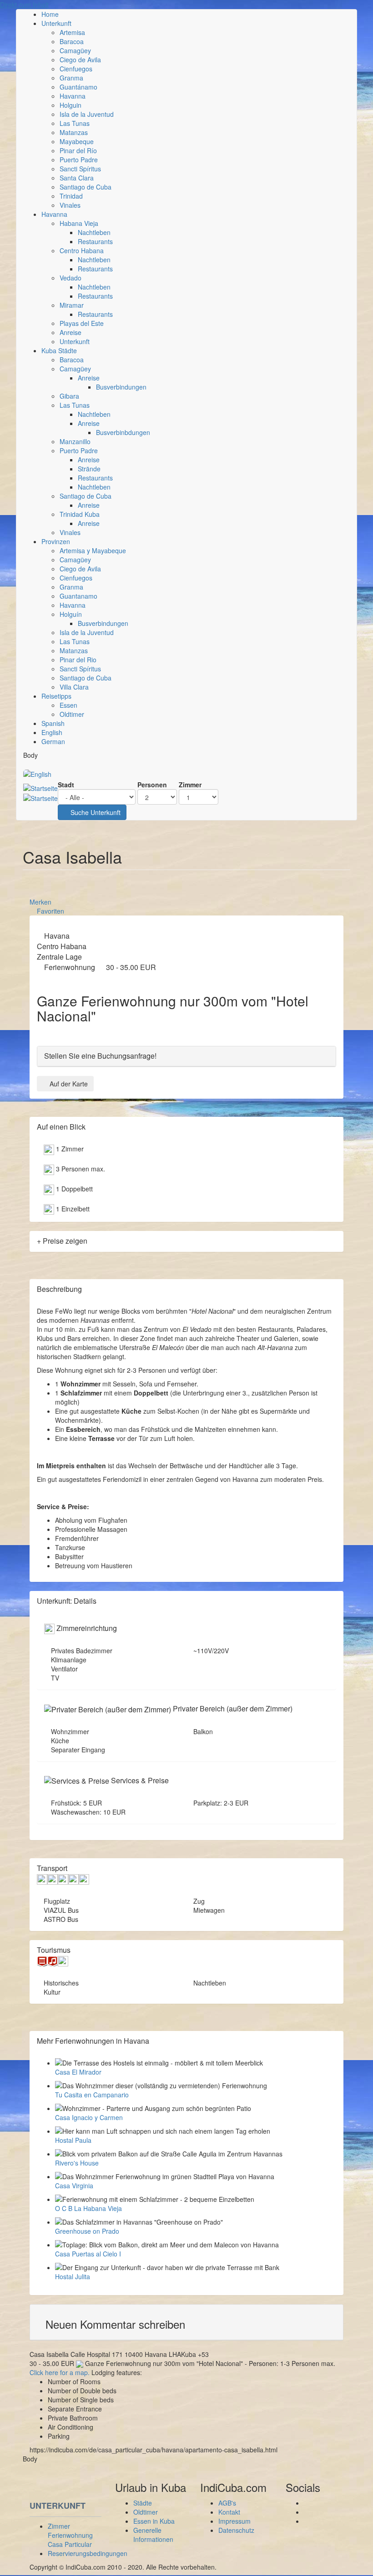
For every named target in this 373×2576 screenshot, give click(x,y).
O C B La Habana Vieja (88, 2208)
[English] (37, 773)
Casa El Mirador (78, 2072)
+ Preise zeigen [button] (62, 1241)
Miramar (72, 305)
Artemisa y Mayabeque (93, 550)
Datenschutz (236, 2530)
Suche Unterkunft (95, 812)
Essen (68, 705)
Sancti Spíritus (80, 169)
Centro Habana (82, 250)
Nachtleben (94, 232)
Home (50, 14)
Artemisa (72, 32)
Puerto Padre (79, 160)
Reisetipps (56, 696)
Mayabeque (77, 141)
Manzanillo (75, 441)
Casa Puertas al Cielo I (88, 2254)
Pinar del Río (78, 150)
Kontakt (229, 2512)
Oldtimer (72, 714)
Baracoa (72, 41)
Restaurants (95, 241)
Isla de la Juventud (87, 114)
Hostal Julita (73, 2276)
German (53, 741)
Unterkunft (56, 23)
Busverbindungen (121, 387)
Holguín (71, 614)
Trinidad (71, 196)
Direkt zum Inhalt (24, 5)
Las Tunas (75, 123)
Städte (143, 2503)
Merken (40, 902)
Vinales (70, 205)
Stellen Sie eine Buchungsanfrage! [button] (100, 1056)
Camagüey (75, 50)
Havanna (73, 96)
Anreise (71, 332)
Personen (152, 785)
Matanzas (74, 132)
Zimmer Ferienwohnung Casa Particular (70, 2535)
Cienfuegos (76, 69)
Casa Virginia (74, 2186)
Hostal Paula (73, 2140)
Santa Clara (77, 178)
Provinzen (56, 541)
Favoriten (50, 911)
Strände (89, 469)
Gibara (69, 396)
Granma (71, 78)
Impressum (234, 2521)
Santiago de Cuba (86, 187)
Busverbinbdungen (123, 432)
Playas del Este (82, 323)
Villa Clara (74, 687)
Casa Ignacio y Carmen (89, 2117)
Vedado (71, 278)
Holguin (71, 105)
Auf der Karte (69, 1084)
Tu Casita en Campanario (92, 2095)
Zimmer (190, 785)
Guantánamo (78, 87)
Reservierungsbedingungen (88, 2553)
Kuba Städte (59, 350)
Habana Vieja (79, 223)
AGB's (227, 2503)
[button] (186, 2324)
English (52, 732)
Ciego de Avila (80, 60)
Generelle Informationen (153, 2535)
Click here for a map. (60, 2372)
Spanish (53, 723)
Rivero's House (77, 2163)
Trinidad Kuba (80, 514)
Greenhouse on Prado (87, 2231)
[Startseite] (40, 793)
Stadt (66, 785)
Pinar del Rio (78, 660)
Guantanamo (78, 596)
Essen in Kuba (154, 2521)
